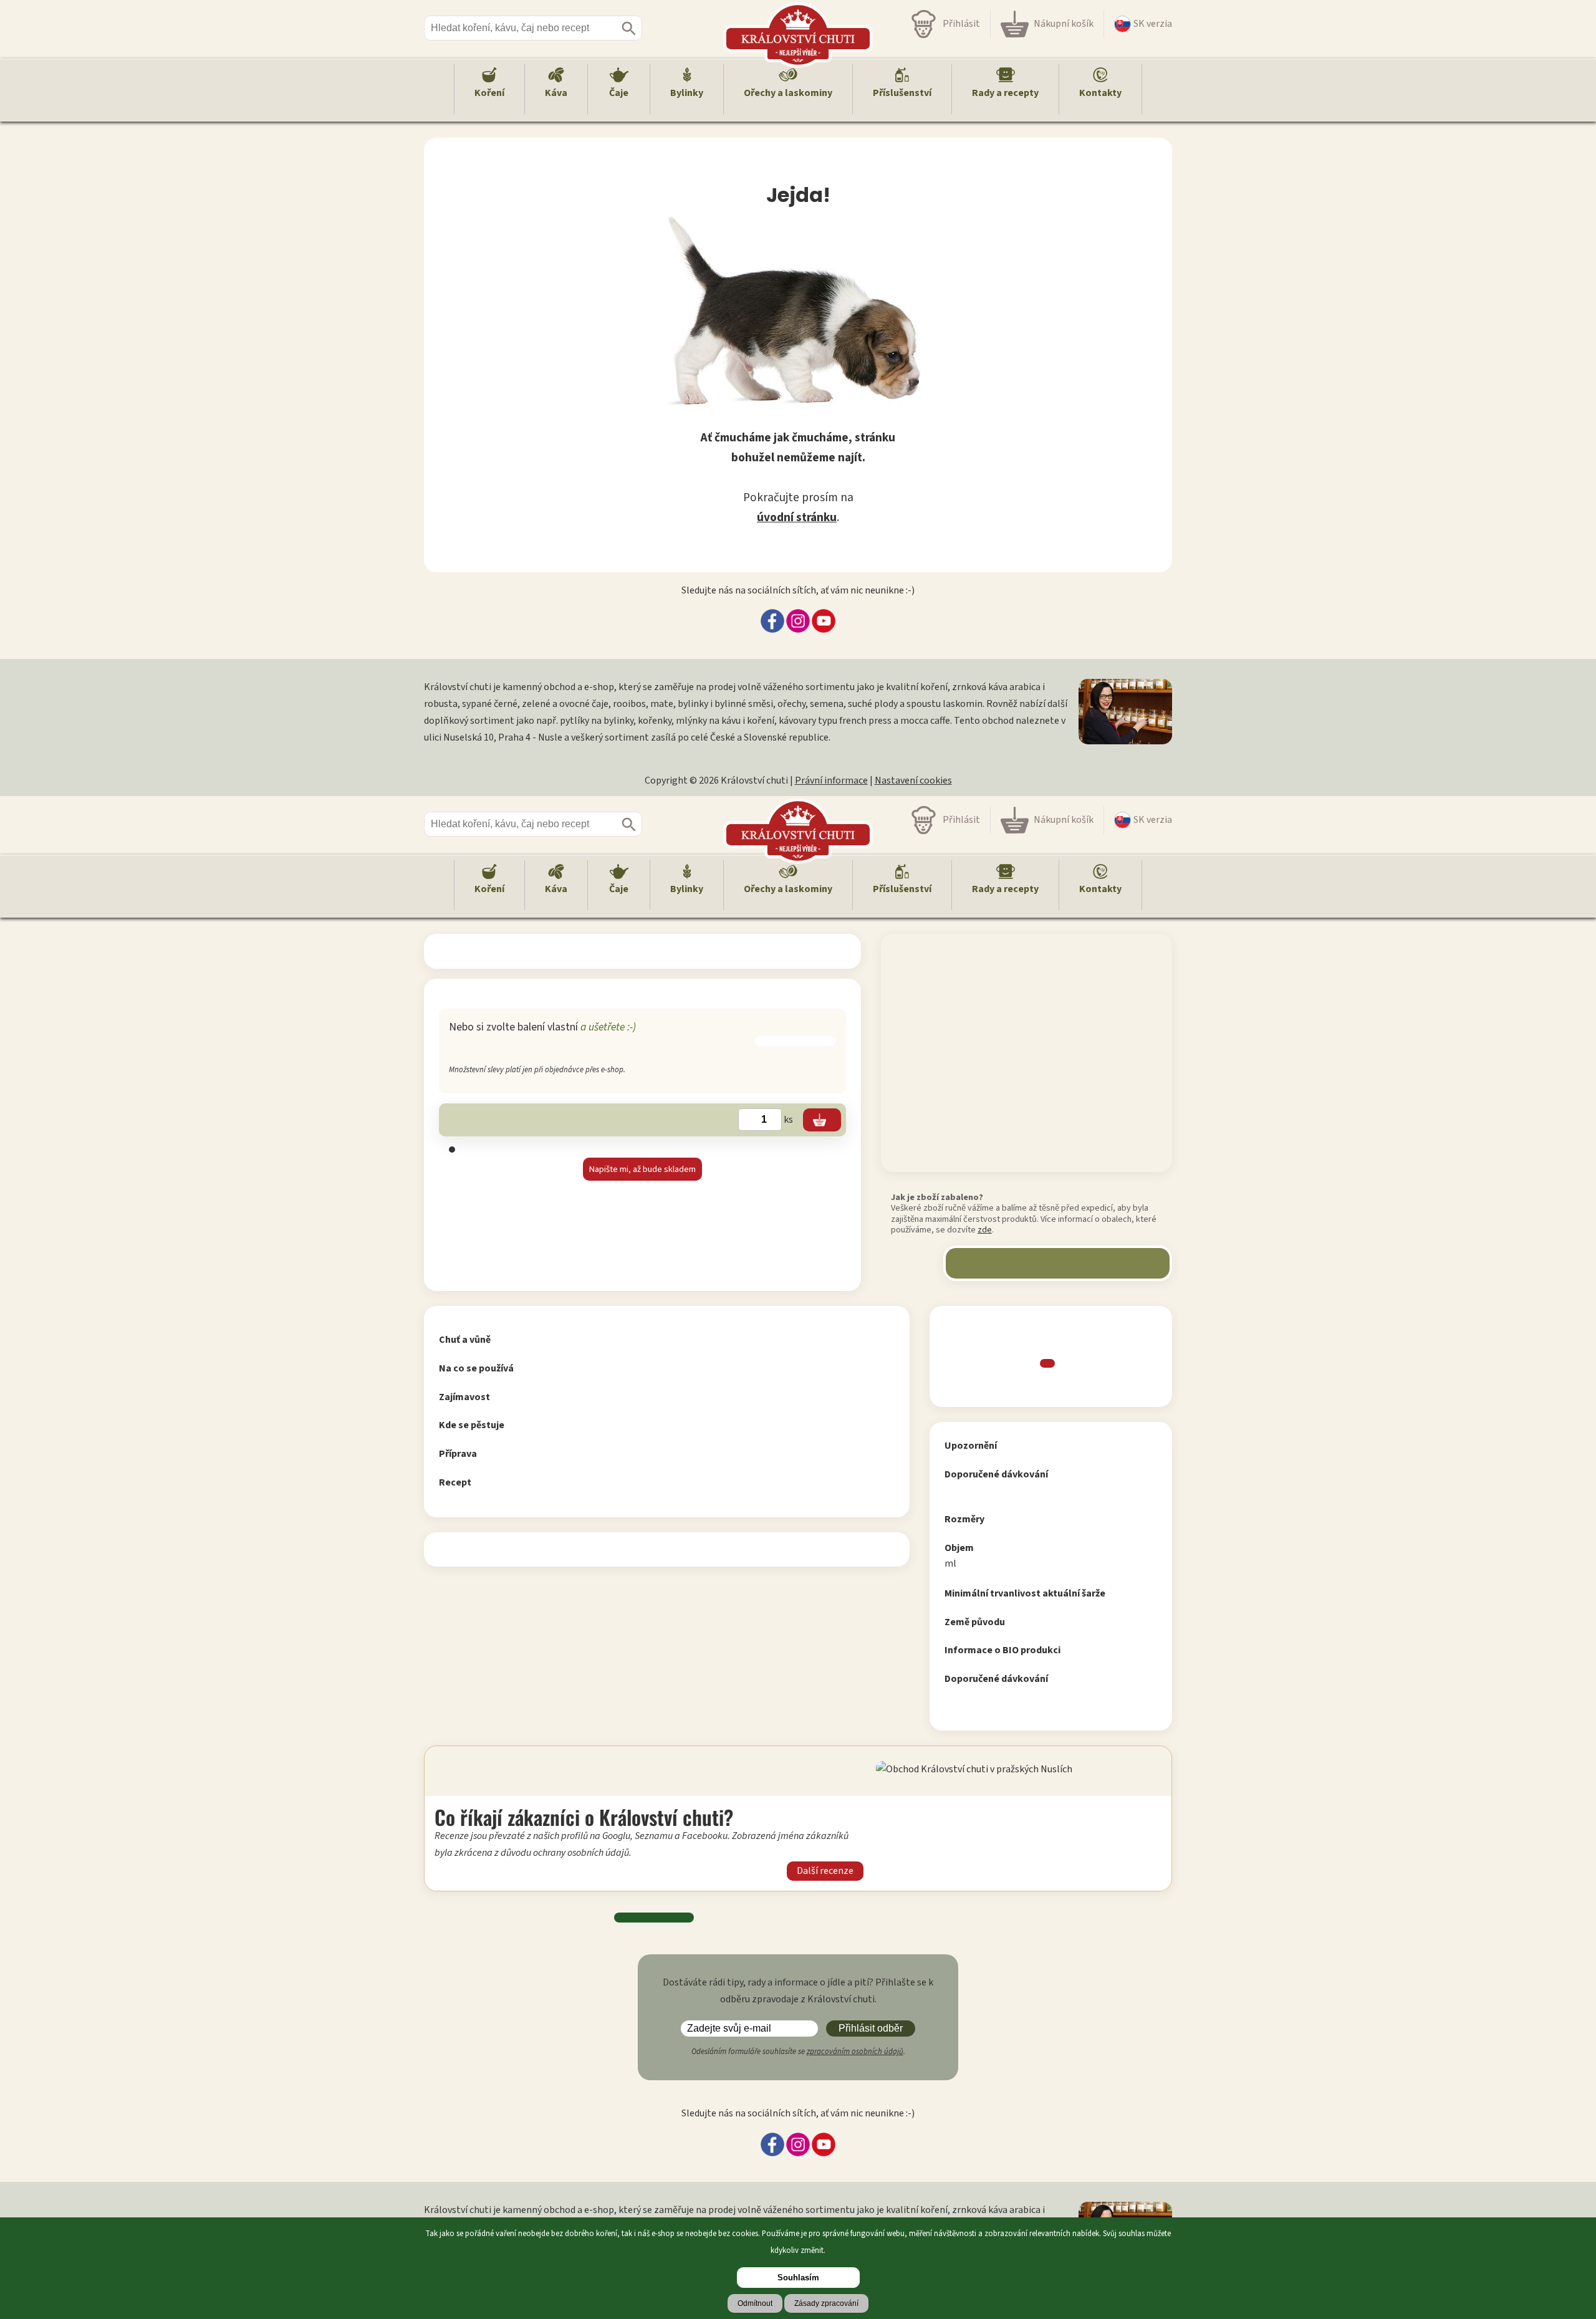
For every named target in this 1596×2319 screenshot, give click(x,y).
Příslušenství (902, 93)
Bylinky (687, 93)
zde (985, 1230)
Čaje (619, 93)
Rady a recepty (1005, 93)
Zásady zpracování (826, 2303)
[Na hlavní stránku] (798, 831)
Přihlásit (961, 24)
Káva (556, 93)
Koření (489, 93)
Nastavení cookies (913, 780)
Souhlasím (798, 2278)
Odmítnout (755, 2303)
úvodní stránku (797, 517)
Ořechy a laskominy (788, 93)
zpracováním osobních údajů (855, 2052)
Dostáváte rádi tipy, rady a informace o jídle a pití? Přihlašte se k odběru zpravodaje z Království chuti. (798, 1991)
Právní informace (831, 780)
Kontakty (1100, 93)
